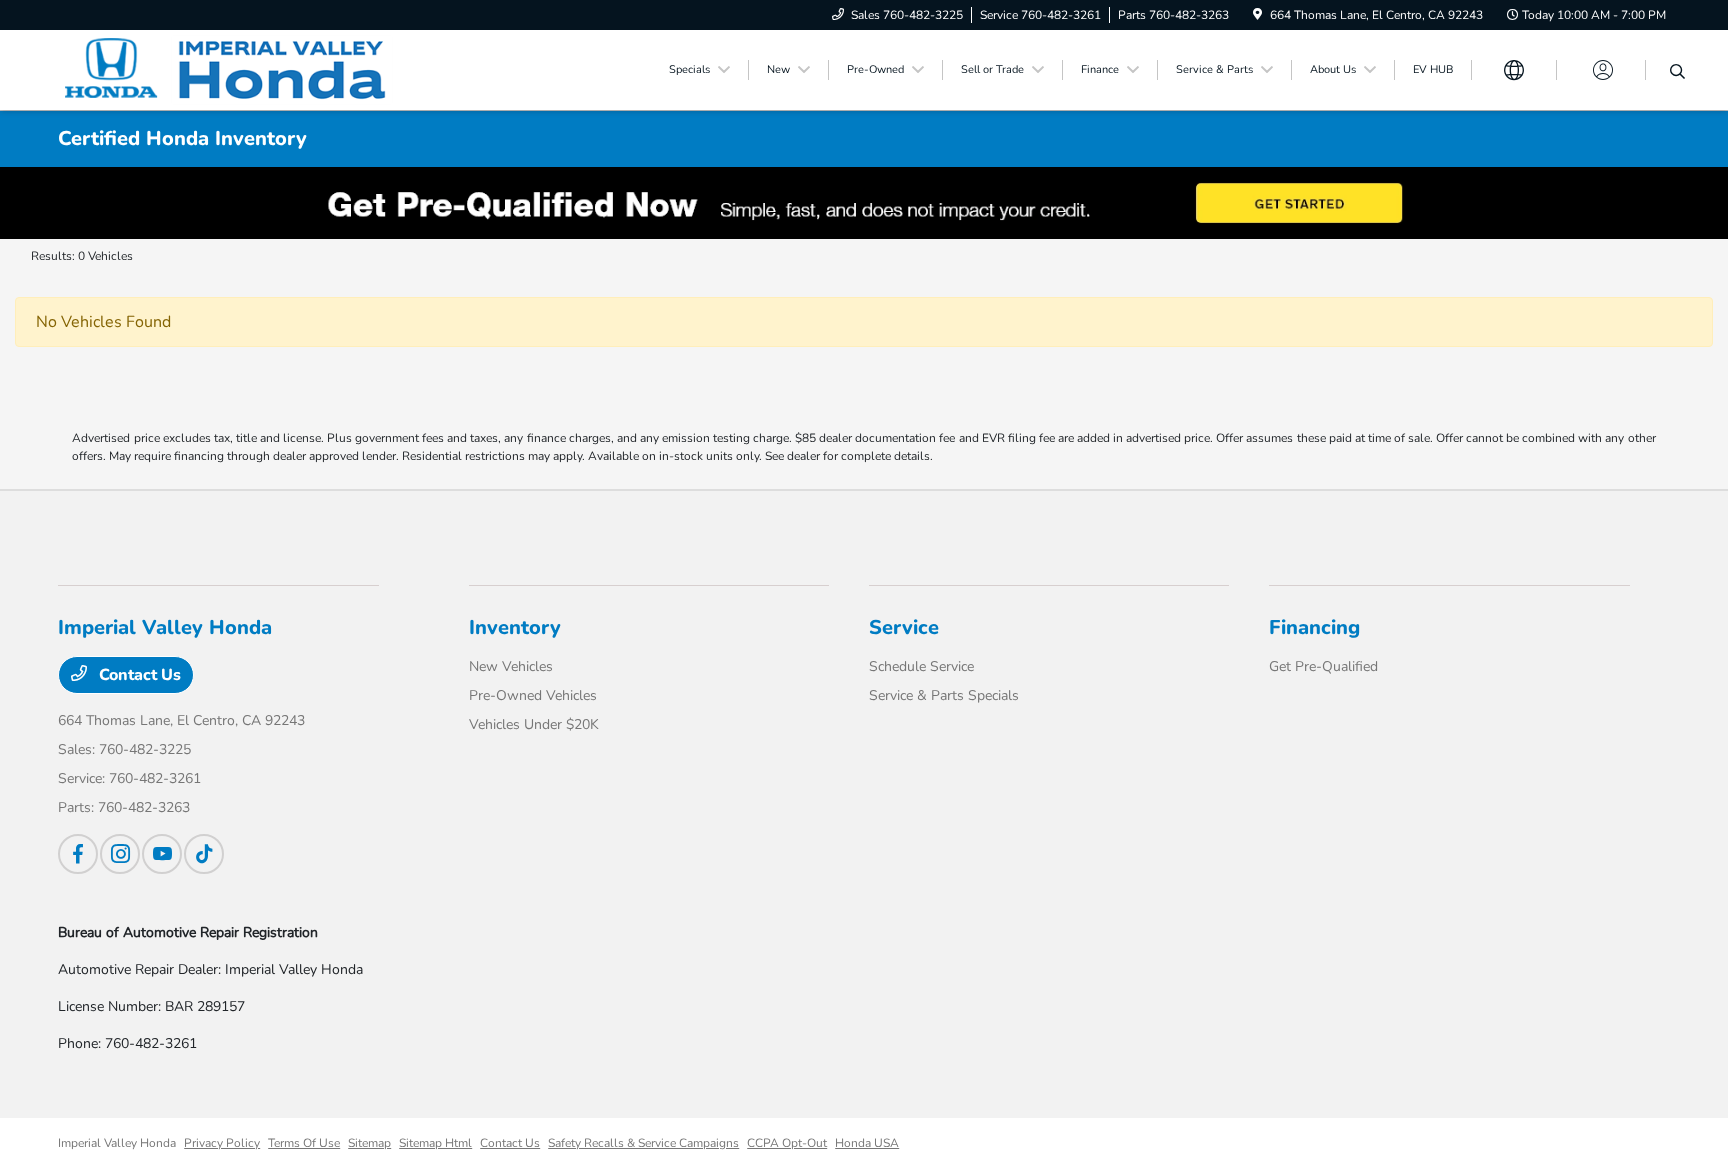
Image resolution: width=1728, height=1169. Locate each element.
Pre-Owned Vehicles (533, 695)
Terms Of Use (304, 1143)
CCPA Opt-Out (787, 1143)
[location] (1257, 15)
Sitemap (369, 1143)
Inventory (515, 627)
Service (904, 627)
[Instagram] (120, 854)
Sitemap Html (435, 1143)
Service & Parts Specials (944, 695)
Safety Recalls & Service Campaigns (643, 1143)
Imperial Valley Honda (117, 1143)
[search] (1677, 73)
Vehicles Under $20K (534, 724)
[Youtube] (162, 854)
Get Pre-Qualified (1323, 666)
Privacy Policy (222, 1143)
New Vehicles (511, 666)
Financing (1314, 627)
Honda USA (867, 1143)
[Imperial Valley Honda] (230, 69)
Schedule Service (921, 666)
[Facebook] (78, 854)
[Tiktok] (204, 854)
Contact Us (138, 675)
